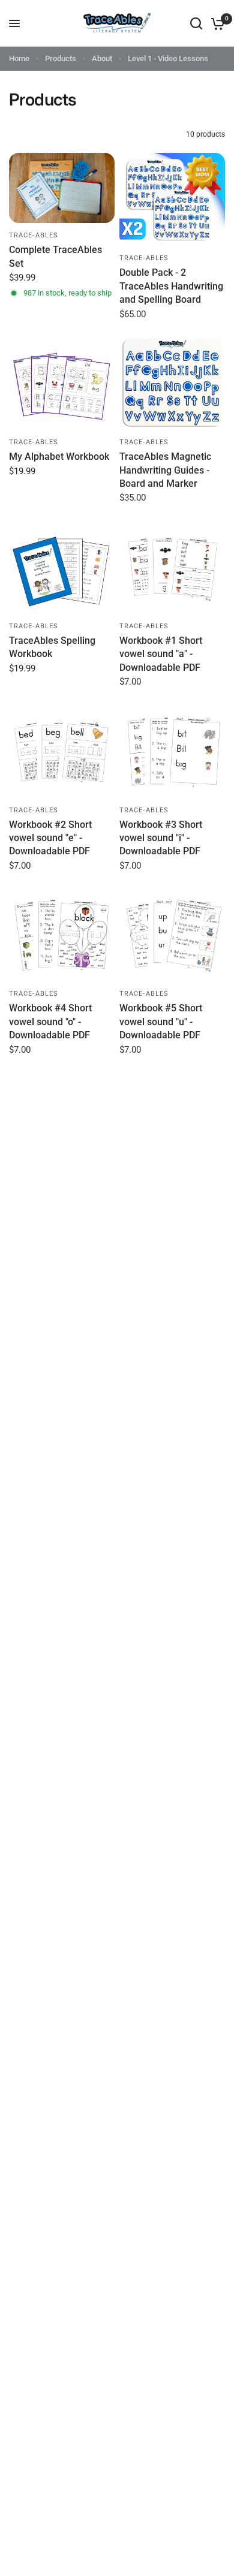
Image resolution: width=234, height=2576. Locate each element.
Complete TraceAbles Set (55, 256)
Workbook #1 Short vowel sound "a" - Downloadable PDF (161, 654)
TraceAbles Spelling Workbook (52, 647)
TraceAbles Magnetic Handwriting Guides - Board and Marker (165, 470)
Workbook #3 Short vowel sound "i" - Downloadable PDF (161, 838)
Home (19, 58)
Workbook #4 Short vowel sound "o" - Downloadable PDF (50, 1022)
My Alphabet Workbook (59, 457)
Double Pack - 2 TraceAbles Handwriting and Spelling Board (171, 286)
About (102, 58)
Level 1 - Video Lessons (168, 58)
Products (61, 58)
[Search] (196, 23)
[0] (216, 23)
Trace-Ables (34, 235)
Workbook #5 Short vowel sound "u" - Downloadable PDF (161, 1022)
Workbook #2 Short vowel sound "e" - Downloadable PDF (50, 838)
